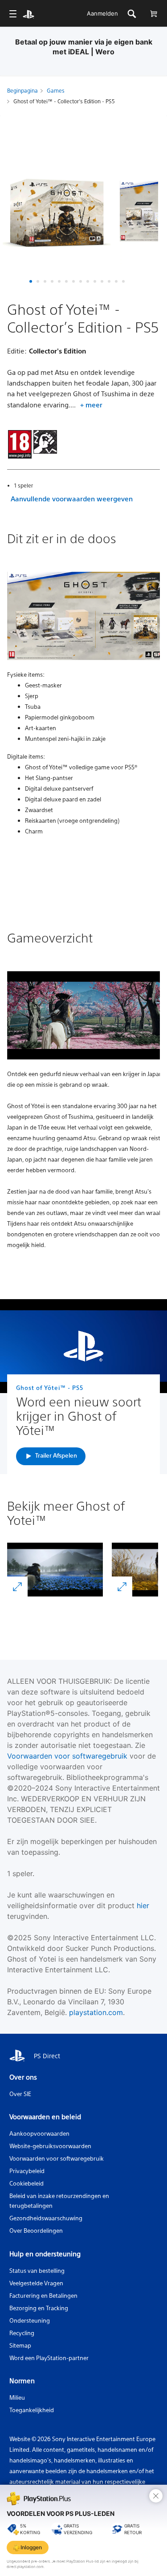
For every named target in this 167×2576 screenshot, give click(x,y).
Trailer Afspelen (56, 1455)
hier (143, 1906)
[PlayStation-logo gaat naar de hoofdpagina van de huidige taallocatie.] (29, 14)
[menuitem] (13, 14)
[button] (31, 281)
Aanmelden (102, 13)
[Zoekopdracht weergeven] (132, 14)
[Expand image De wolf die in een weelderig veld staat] (122, 1587)
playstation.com (96, 2012)
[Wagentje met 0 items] (153, 14)
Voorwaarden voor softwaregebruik (67, 1756)
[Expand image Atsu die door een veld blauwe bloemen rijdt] (17, 1587)
